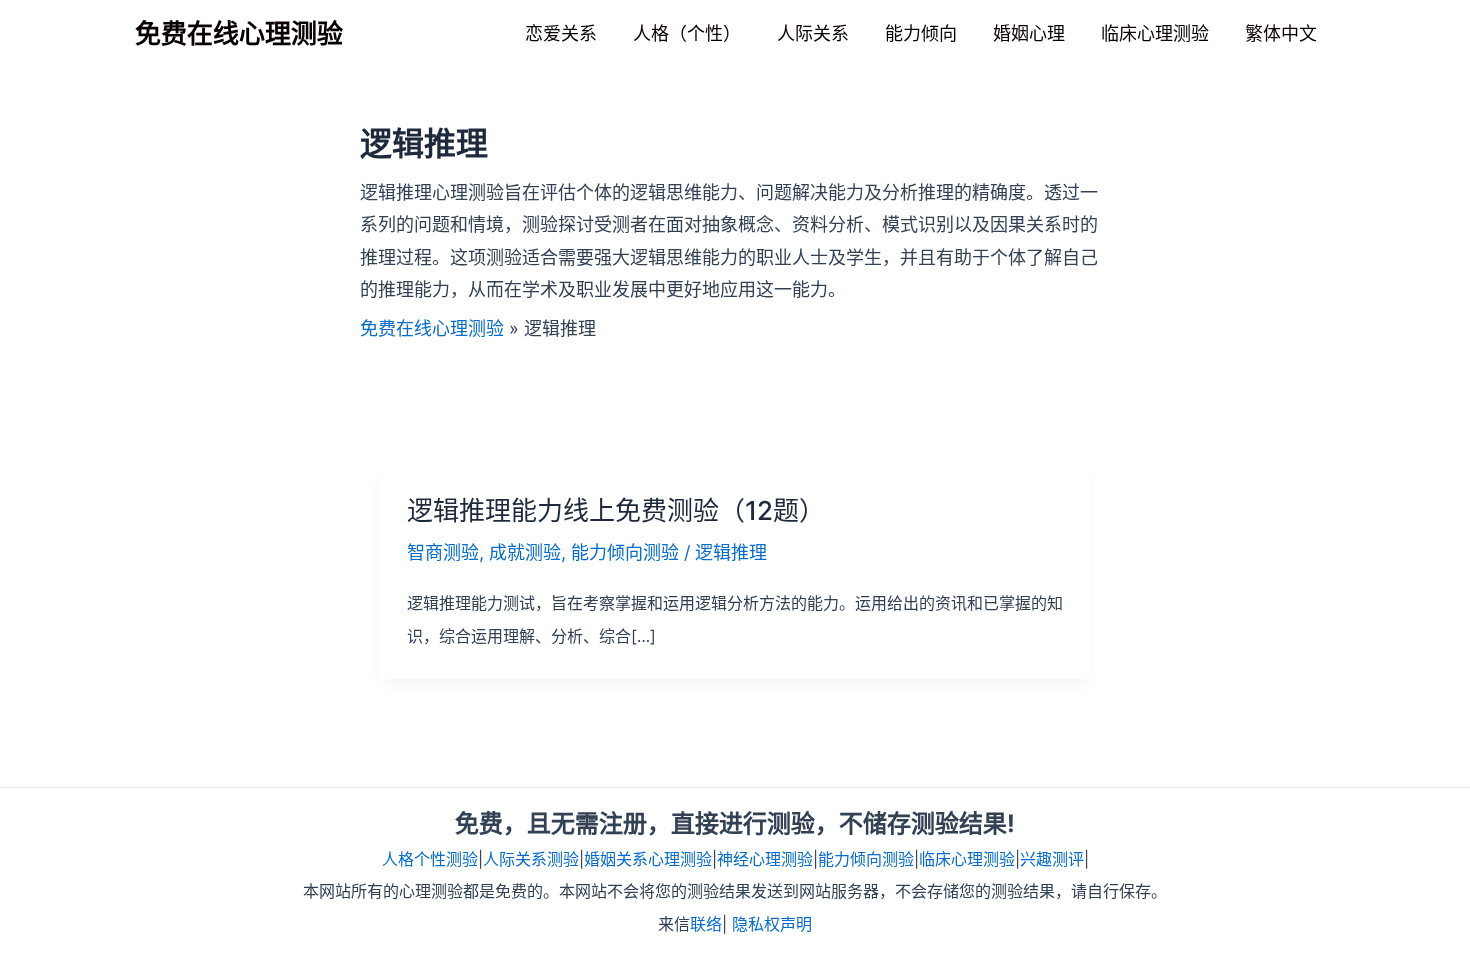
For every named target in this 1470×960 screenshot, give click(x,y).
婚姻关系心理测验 (648, 859)
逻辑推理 (731, 552)
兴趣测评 (1052, 859)
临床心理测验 (967, 859)
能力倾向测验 (625, 552)
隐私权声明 (772, 924)
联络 (706, 924)
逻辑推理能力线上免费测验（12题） (616, 510)
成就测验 (525, 552)
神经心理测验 (765, 859)
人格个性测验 (430, 859)
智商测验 (443, 552)
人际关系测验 (531, 859)
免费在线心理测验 (239, 33)
